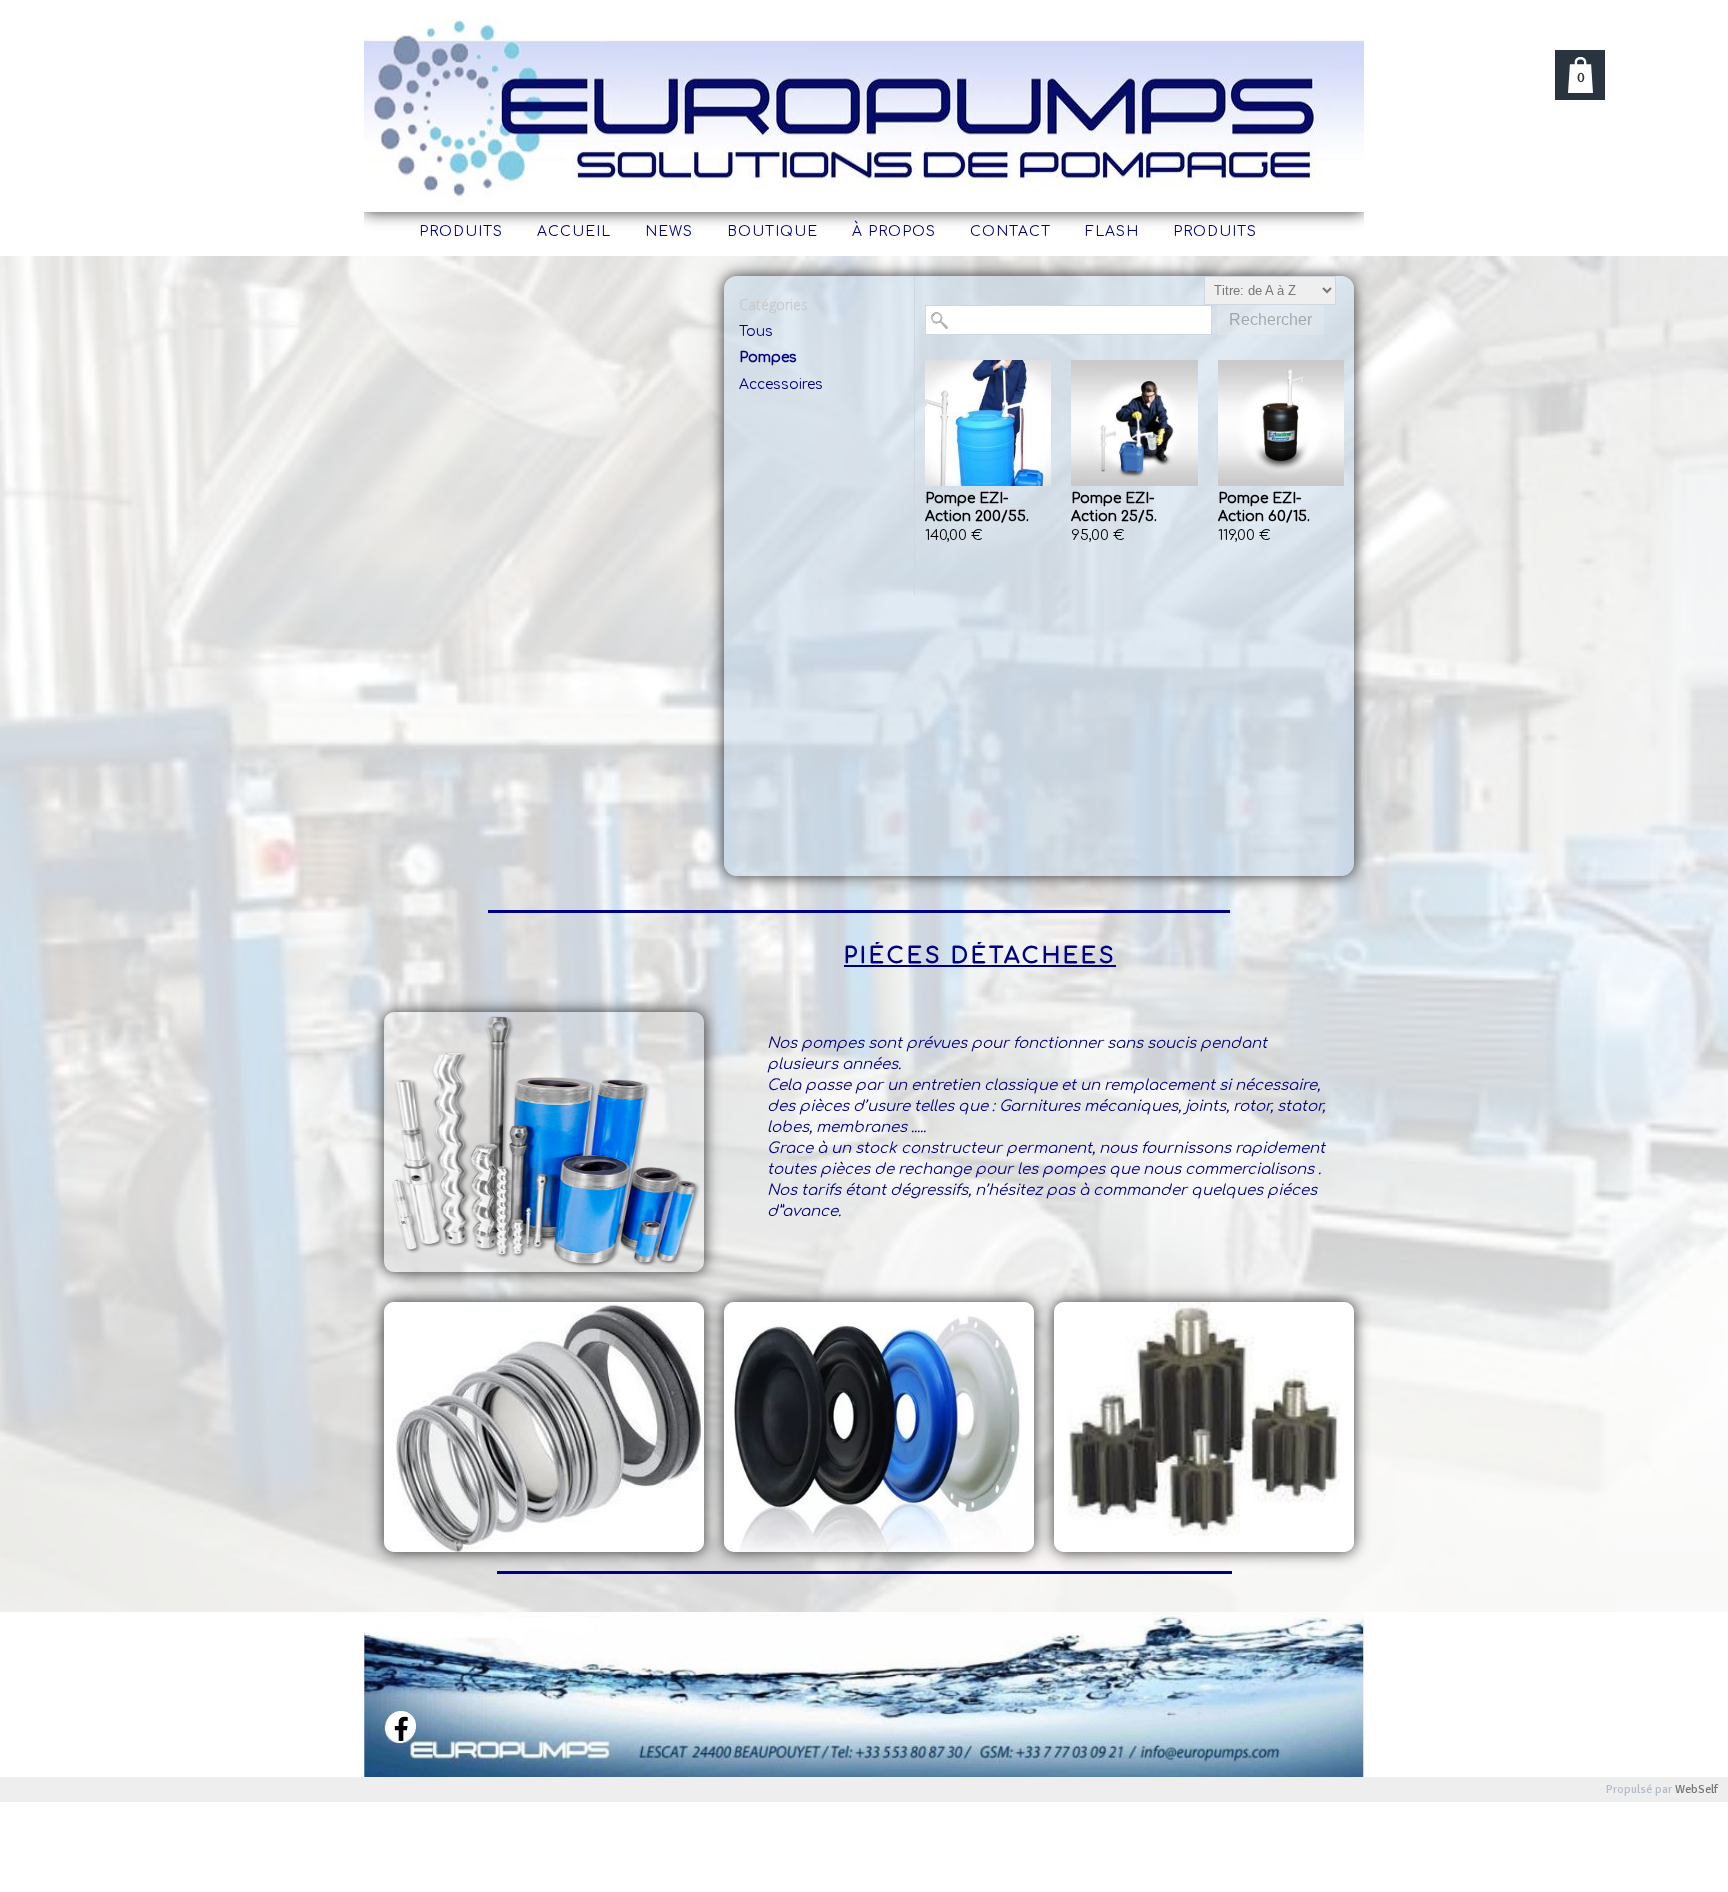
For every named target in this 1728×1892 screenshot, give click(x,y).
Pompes (768, 357)
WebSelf (1696, 1789)
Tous (756, 331)
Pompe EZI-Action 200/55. (977, 507)
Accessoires (781, 384)
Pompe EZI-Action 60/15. (1264, 507)
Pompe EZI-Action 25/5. (1114, 507)
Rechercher (1270, 319)
